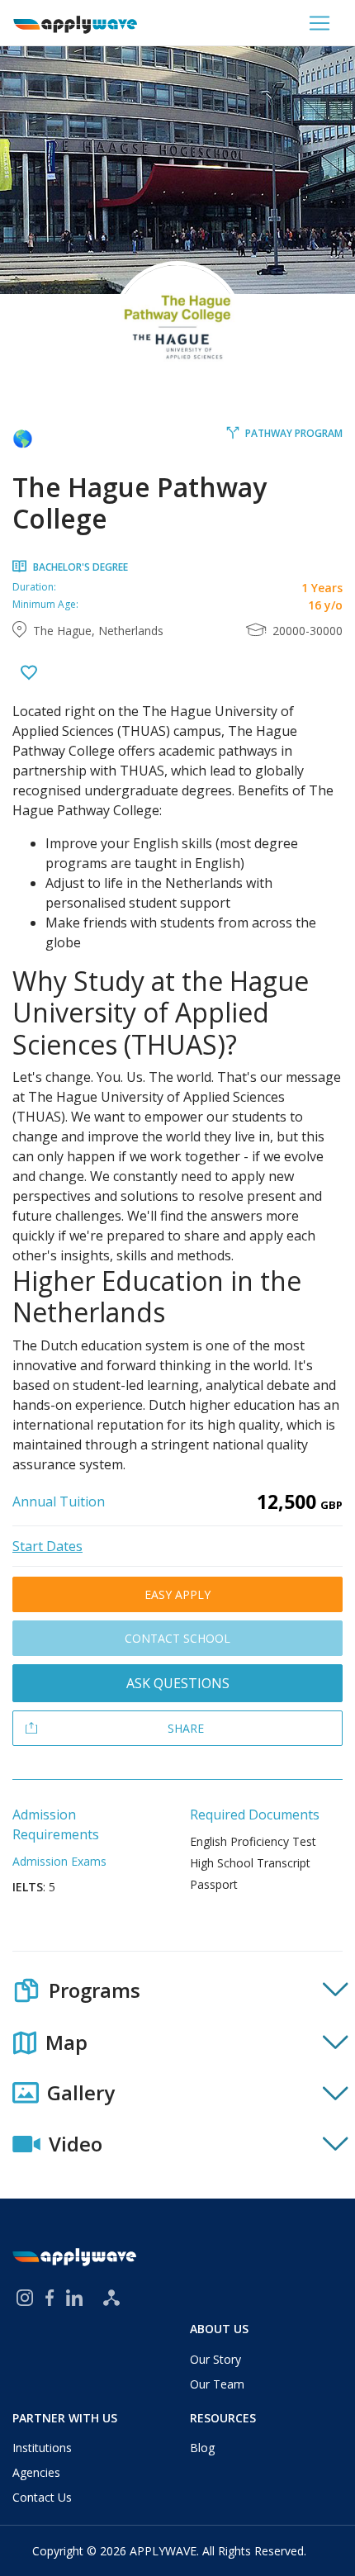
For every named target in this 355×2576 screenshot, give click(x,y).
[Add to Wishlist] (29, 674)
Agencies (36, 2472)
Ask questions (178, 1683)
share (186, 1728)
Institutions (42, 2448)
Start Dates (47, 1546)
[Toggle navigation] (319, 23)
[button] (177, 1990)
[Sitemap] (111, 2298)
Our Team (217, 2384)
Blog (202, 2448)
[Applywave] (75, 23)
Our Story (215, 2359)
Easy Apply (177, 1594)
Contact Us (42, 2497)
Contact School (177, 1638)
